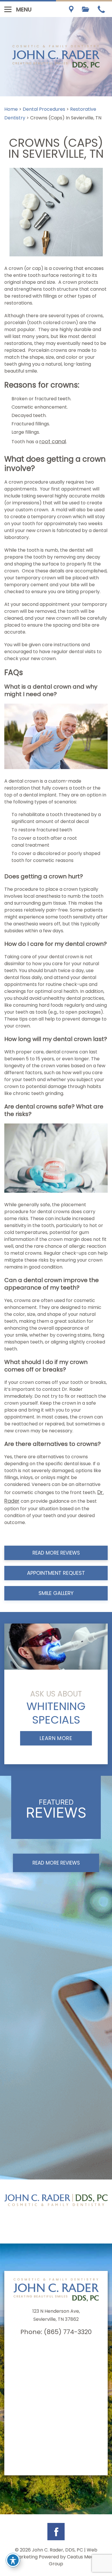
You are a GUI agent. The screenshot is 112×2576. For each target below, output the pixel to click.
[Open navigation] (8, 9)
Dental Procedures (44, 109)
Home (11, 109)
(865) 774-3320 (68, 2332)
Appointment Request (56, 1573)
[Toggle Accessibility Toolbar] (13, 2560)
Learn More (56, 1738)
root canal (53, 441)
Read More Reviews (56, 1553)
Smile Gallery (56, 1593)
